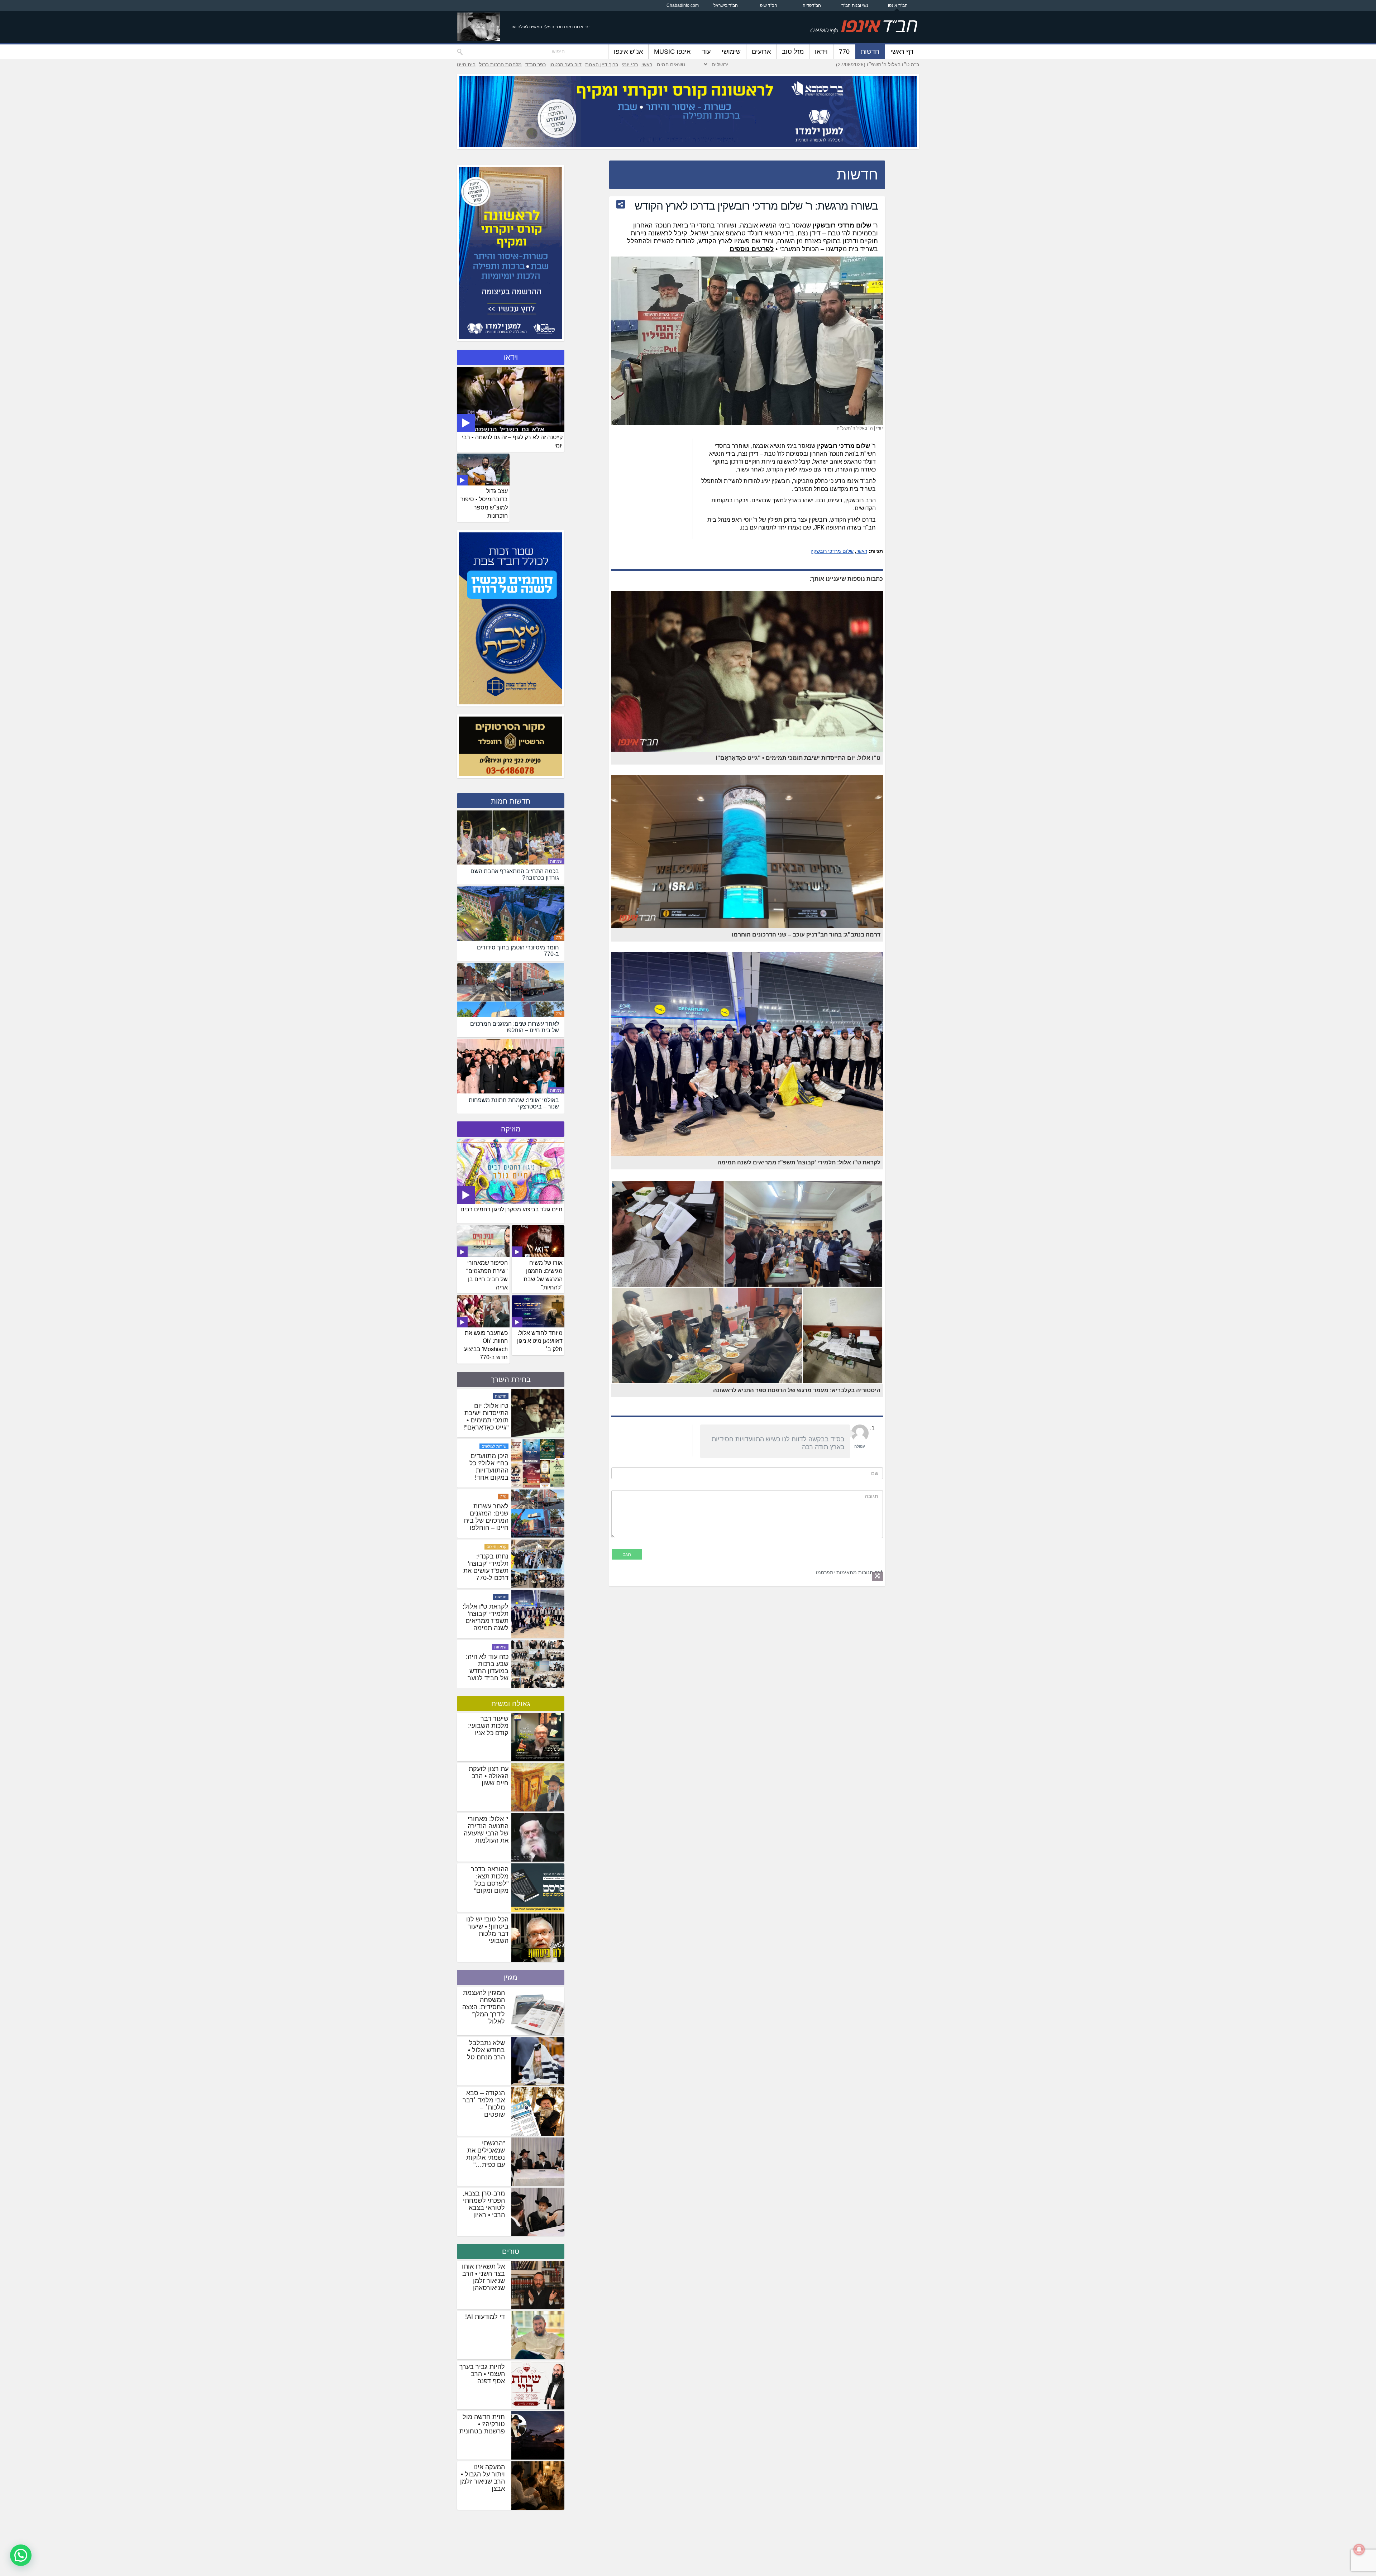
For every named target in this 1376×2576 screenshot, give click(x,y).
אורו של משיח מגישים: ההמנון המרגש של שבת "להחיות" (543, 1275)
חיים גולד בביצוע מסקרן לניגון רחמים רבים (512, 1209)
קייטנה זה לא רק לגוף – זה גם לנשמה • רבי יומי (512, 441)
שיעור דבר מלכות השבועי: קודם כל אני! (488, 1726)
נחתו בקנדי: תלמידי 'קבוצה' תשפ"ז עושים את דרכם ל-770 (486, 1688)
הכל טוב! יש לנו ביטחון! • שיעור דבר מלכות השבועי (487, 1930)
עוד (706, 52)
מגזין (511, 1977)
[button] (21, 2555)
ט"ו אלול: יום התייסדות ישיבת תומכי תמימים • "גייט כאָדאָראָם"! (486, 1537)
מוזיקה (511, 1129)
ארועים (761, 52)
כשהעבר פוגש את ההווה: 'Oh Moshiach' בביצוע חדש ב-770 (486, 1345)
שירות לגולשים (494, 1567)
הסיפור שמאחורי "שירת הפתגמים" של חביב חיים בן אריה (487, 1275)
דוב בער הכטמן (565, 64)
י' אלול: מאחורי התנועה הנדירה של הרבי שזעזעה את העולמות (486, 1830)
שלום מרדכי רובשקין (832, 551)
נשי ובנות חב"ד (855, 5)
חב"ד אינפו (898, 5)
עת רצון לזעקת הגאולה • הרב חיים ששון (489, 1776)
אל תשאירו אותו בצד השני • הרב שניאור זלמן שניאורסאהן (483, 2277)
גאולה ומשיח (511, 1704)
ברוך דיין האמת (602, 64)
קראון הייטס (496, 1667)
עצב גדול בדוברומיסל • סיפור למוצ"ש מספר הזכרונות (484, 503)
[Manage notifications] (1359, 2549)
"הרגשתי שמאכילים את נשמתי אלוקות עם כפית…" (486, 2154)
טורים (511, 2251)
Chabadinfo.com (683, 5)
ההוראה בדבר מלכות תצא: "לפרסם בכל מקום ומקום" (490, 1880)
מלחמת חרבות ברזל (500, 64)
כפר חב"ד (536, 64)
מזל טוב (793, 52)
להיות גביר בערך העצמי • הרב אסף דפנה (482, 2374)
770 (844, 52)
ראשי (647, 64)
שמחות (556, 861)
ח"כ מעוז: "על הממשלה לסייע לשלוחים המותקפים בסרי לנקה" (487, 1441)
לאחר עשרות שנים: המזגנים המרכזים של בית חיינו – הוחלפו (486, 1638)
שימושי (731, 52)
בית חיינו (466, 64)
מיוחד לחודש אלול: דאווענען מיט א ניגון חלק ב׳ (540, 1341)
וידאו (821, 52)
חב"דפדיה (812, 5)
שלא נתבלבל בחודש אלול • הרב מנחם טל (486, 2050)
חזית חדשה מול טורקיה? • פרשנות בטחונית (482, 2424)
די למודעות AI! (485, 2317)
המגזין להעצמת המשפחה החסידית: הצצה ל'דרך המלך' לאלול (484, 2007)
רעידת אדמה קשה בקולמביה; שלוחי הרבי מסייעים (487, 1487)
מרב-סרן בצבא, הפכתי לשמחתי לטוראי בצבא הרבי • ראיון (484, 2204)
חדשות (870, 52)
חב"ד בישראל (726, 5)
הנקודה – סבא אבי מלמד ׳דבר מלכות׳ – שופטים (484, 2104)
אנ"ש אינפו (628, 52)
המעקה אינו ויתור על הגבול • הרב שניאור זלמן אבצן (482, 2478)
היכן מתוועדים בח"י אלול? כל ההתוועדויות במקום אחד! (489, 1588)
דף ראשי (902, 52)
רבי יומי (630, 64)
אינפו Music (672, 52)
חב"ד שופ (769, 5)
